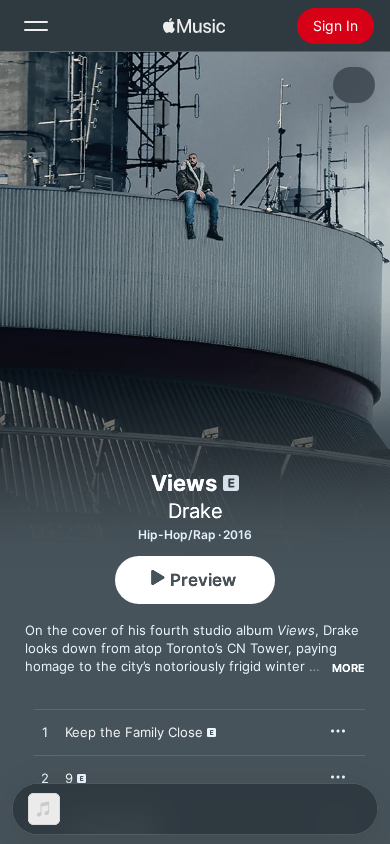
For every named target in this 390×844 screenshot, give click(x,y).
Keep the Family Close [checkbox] (134, 732)
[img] (194, 26)
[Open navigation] (36, 26)
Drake (195, 511)
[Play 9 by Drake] (45, 779)
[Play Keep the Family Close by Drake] (45, 733)
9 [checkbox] (69, 778)
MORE (348, 668)
